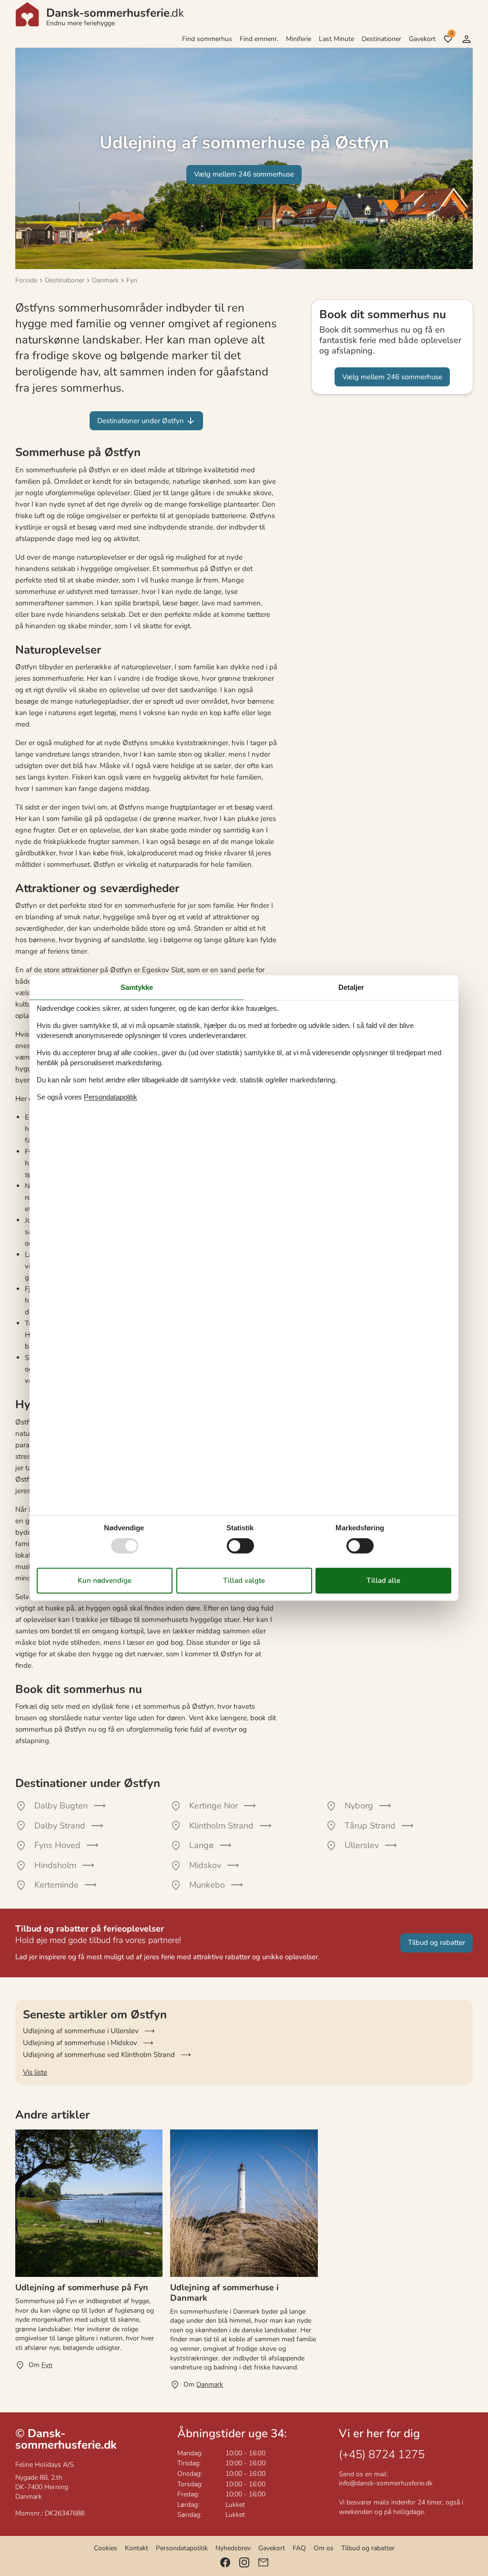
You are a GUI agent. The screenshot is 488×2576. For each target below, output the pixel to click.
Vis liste (35, 2072)
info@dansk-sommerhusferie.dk (386, 2483)
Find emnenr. (259, 39)
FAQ (299, 2548)
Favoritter (452, 33)
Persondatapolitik (182, 2548)
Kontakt (137, 2548)
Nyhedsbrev (233, 2548)
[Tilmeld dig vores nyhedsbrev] (263, 2562)
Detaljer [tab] (351, 987)
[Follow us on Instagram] (244, 2562)
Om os (324, 2548)
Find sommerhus (207, 39)
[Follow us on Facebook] (225, 2562)
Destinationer (381, 39)
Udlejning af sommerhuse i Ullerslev (81, 2031)
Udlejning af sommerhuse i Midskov (80, 2043)
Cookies (106, 2548)
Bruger (467, 39)
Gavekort (422, 39)
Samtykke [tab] (137, 987)
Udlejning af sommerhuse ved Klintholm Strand (99, 2055)
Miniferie (299, 39)
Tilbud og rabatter (368, 2548)
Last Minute (336, 39)
